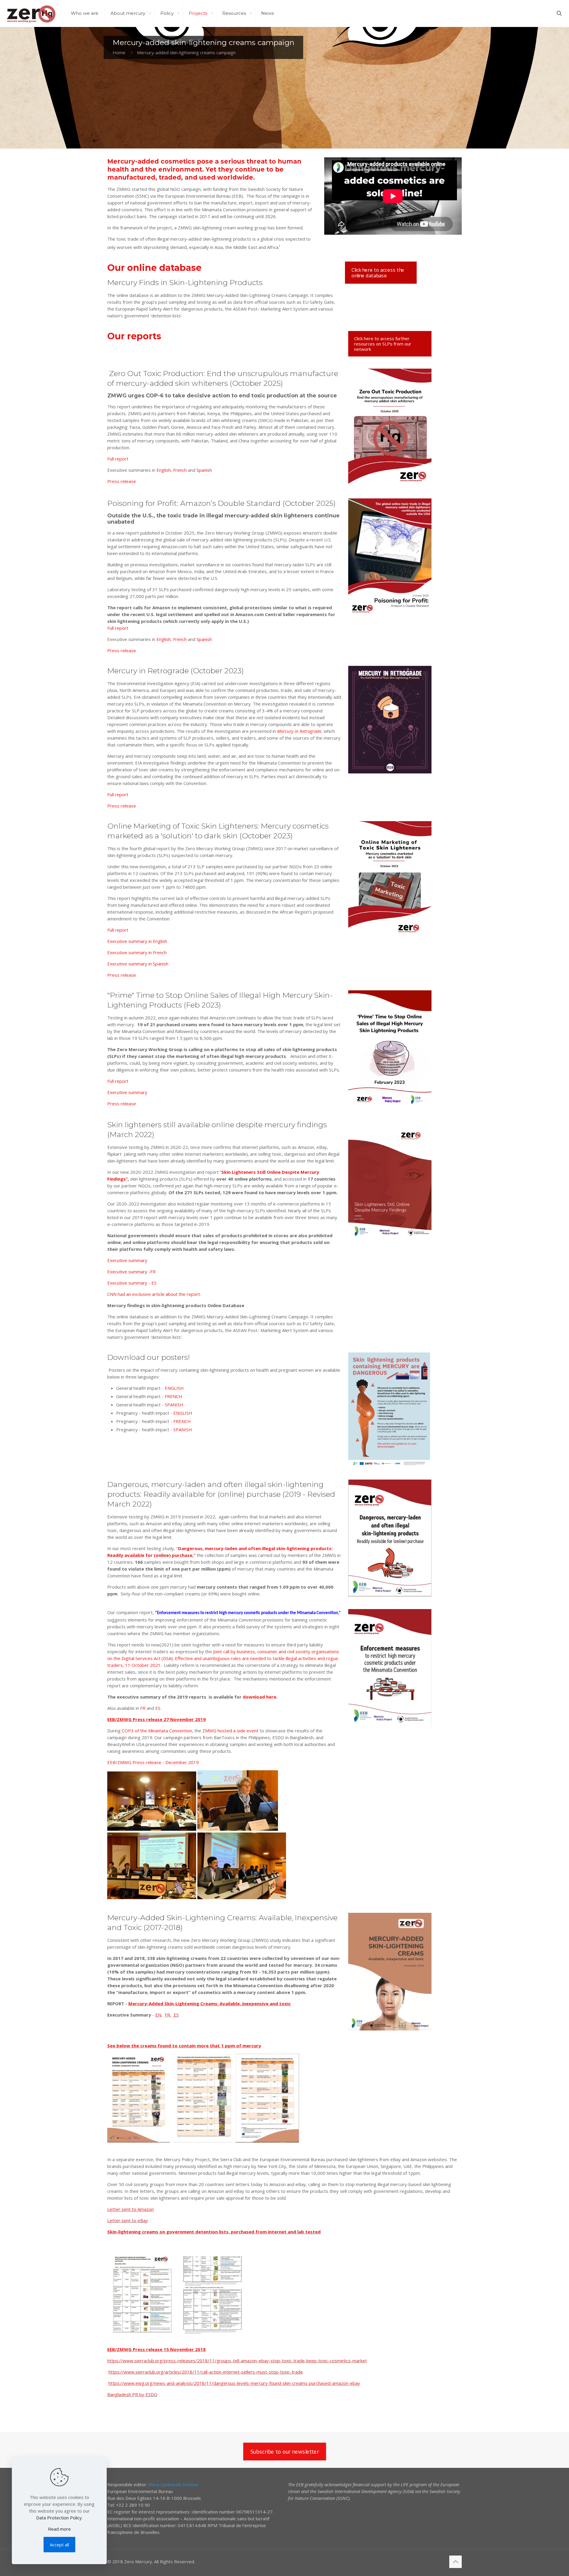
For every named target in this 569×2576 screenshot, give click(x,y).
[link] (390, 428)
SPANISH (174, 1405)
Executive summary (127, 1092)
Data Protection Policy (59, 2518)
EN (158, 2015)
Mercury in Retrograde (299, 731)
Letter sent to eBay (128, 2220)
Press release (122, 481)
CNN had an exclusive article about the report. (154, 1294)
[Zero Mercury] (31, 13)
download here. (260, 1697)
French (180, 470)
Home (119, 52)
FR (143, 1708)
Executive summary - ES (132, 1283)
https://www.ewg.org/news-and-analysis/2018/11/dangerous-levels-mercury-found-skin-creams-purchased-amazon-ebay (234, 2383)
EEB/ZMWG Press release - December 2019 (153, 1762)
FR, (168, 2015)
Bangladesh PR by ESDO (132, 2394)
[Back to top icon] (455, 2562)
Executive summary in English (137, 941)
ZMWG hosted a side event (230, 1731)
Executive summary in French (137, 952)
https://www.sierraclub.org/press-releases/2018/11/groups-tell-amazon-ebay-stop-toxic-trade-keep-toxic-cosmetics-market (237, 2361)
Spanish (204, 470)
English (164, 470)
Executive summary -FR (131, 1272)
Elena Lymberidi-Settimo (173, 2484)
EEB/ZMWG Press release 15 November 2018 (156, 2349)
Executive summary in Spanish (138, 964)
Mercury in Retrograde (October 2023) (176, 671)
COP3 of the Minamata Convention (157, 1731)
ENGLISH (174, 1388)
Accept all (59, 2545)
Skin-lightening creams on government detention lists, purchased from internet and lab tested (214, 2232)
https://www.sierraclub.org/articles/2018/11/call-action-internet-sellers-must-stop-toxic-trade (206, 2372)
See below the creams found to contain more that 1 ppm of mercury (184, 2046)
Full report (118, 459)
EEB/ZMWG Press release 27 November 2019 (156, 1719)
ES (158, 1708)
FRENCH (174, 1396)
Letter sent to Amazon (131, 2209)
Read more (59, 2529)
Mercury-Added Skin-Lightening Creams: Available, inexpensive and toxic (210, 2003)
